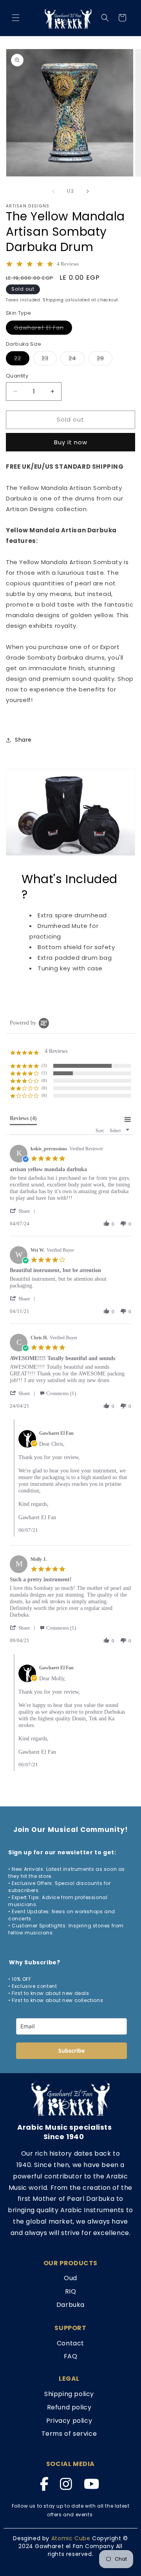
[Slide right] (88, 191)
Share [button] (23, 740)
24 (77, 360)
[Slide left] (53, 191)
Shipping (53, 300)
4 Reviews (68, 264)
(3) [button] (44, 1065)
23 (49, 360)
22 (22, 360)
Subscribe (71, 2051)
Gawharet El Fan (43, 329)
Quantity (17, 376)
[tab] (23, 1120)
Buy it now (71, 442)
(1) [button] (44, 1073)
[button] (16, 18)
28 (105, 360)
